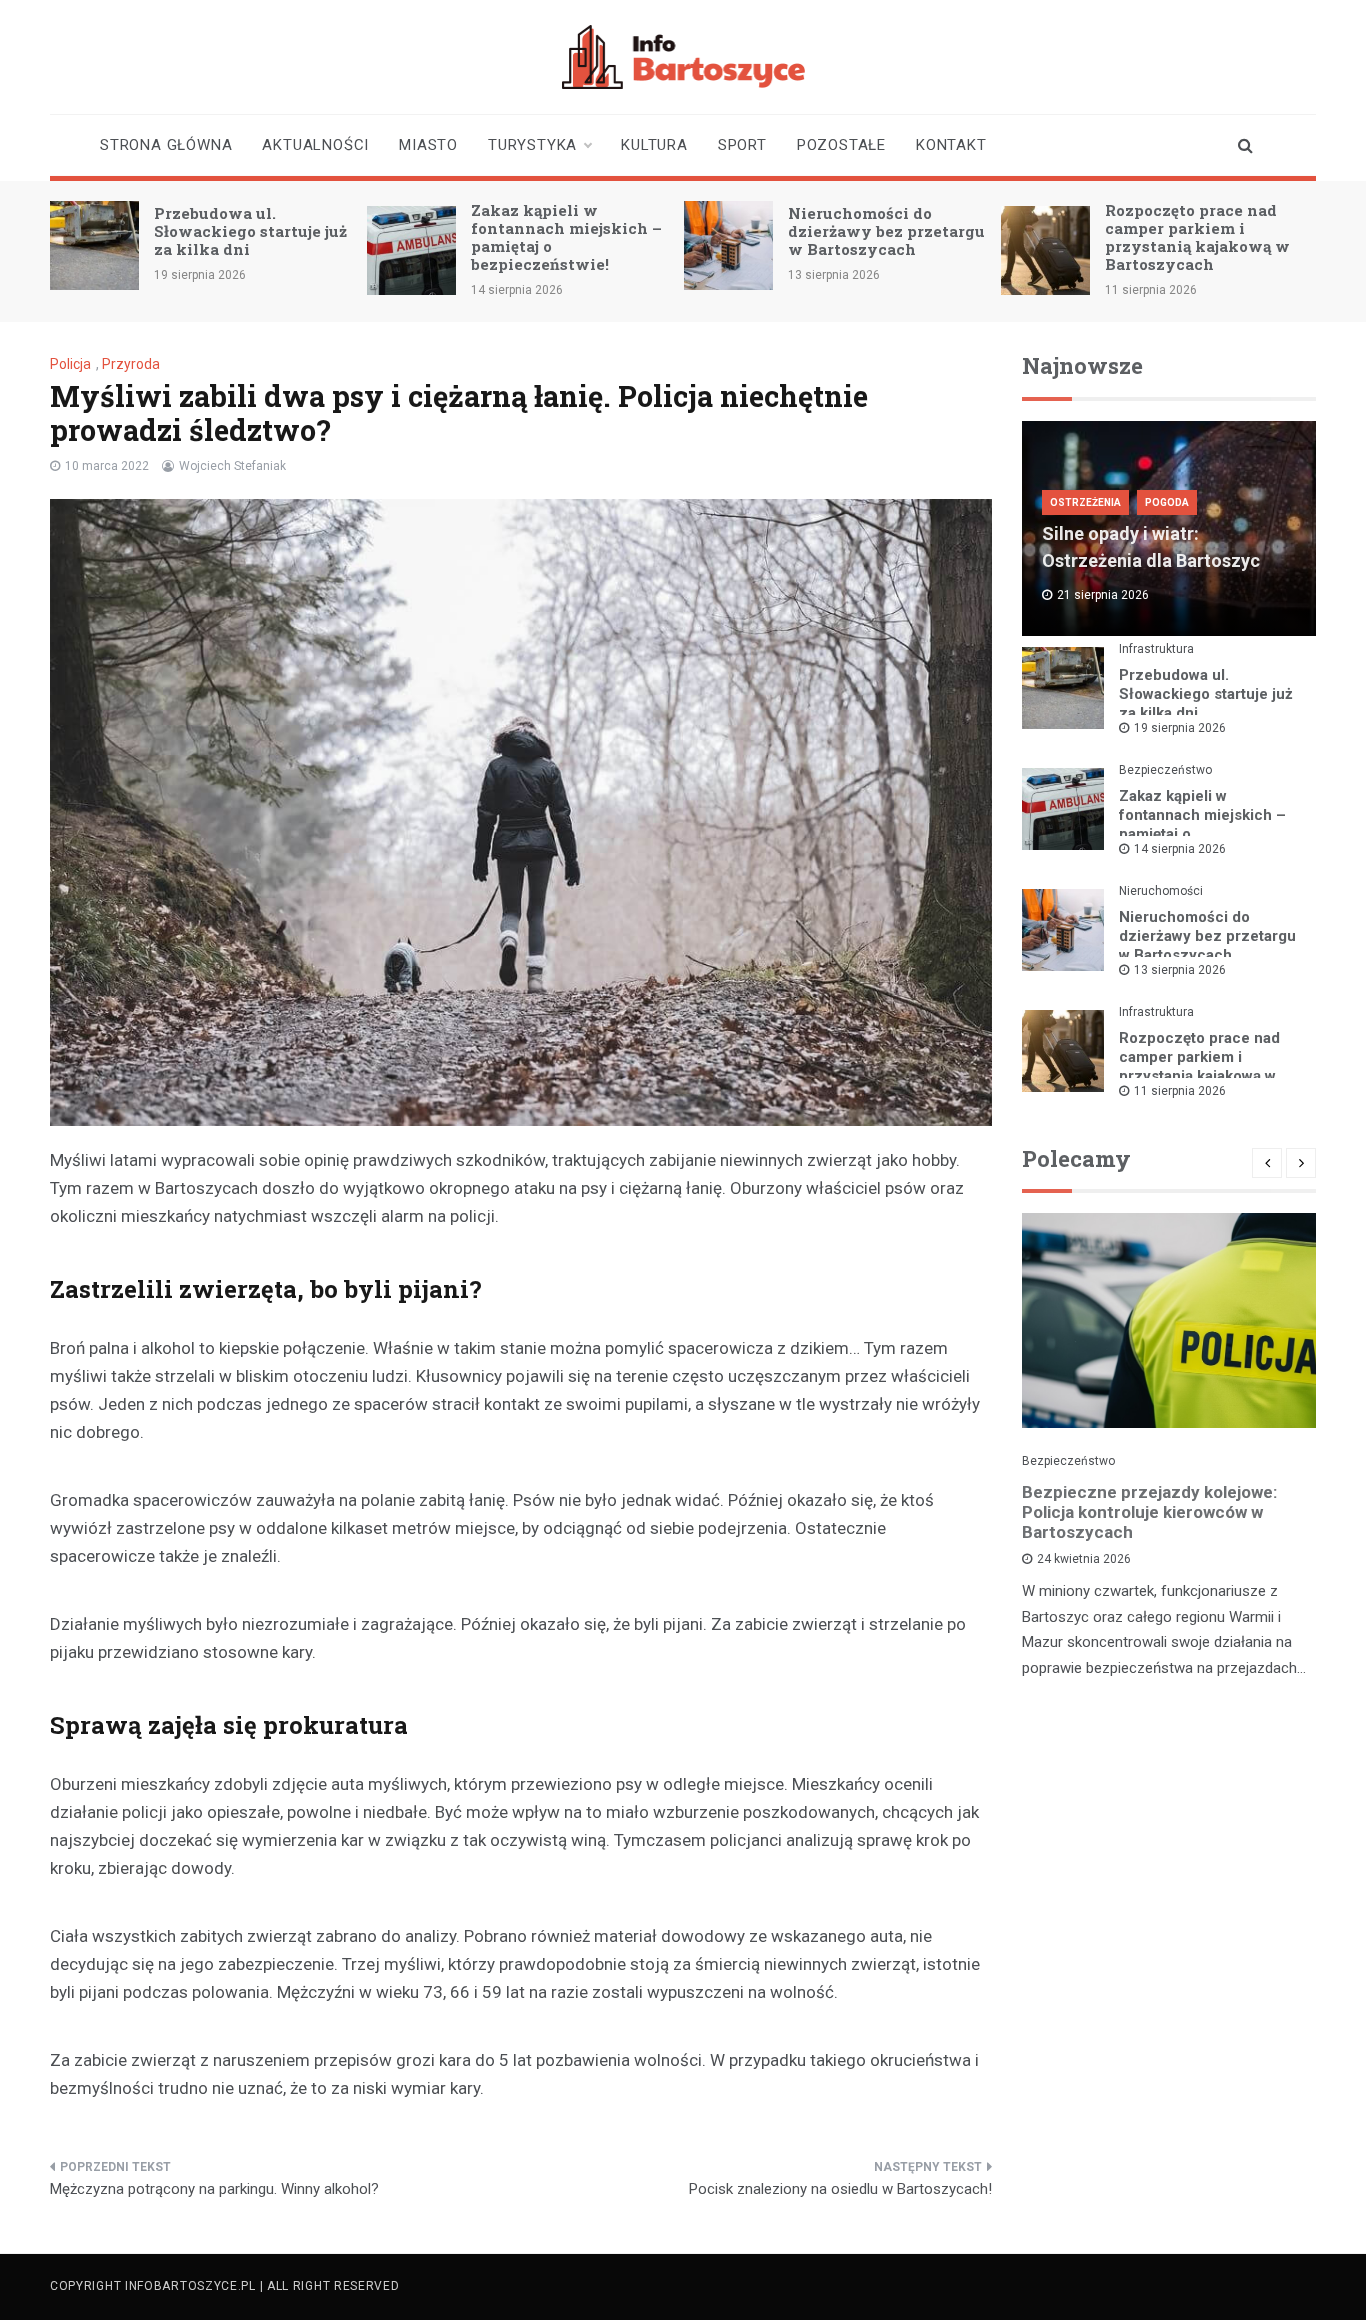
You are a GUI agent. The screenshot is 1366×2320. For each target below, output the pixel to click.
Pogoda (1167, 502)
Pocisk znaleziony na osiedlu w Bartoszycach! (840, 2189)
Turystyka (532, 145)
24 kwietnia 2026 (1084, 1559)
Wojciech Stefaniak (232, 466)
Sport (742, 145)
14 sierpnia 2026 (1180, 849)
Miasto (428, 145)
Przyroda (131, 364)
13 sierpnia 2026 (1180, 970)
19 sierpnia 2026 (1180, 728)
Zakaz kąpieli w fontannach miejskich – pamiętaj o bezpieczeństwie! (566, 237)
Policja (70, 364)
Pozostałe (841, 145)
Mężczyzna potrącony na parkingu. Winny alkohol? (214, 2189)
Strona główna (166, 145)
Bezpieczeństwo (1165, 770)
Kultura (654, 145)
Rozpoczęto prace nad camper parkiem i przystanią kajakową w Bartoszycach (1197, 237)
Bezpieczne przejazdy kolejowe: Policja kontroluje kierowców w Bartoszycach (1149, 1512)
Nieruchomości (1161, 891)
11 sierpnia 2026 (1180, 1091)
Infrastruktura (1156, 649)
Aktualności (315, 145)
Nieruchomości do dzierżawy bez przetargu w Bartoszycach (886, 231)
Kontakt (951, 145)
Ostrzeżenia (1085, 502)
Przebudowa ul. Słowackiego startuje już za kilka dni (250, 231)
